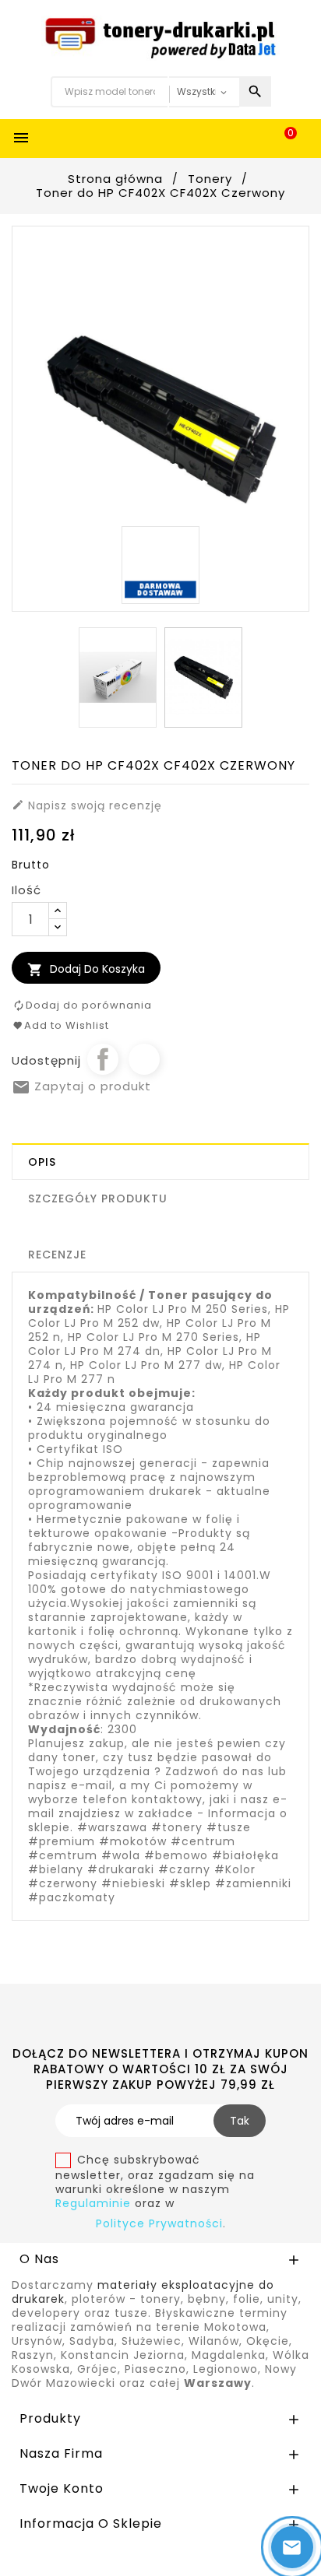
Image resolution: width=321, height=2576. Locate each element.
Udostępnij (103, 1059)
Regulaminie (95, 2203)
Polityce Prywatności (159, 2223)
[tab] (160, 1162)
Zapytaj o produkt (81, 1086)
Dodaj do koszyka (86, 969)
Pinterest (144, 1059)
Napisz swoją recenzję (87, 805)
